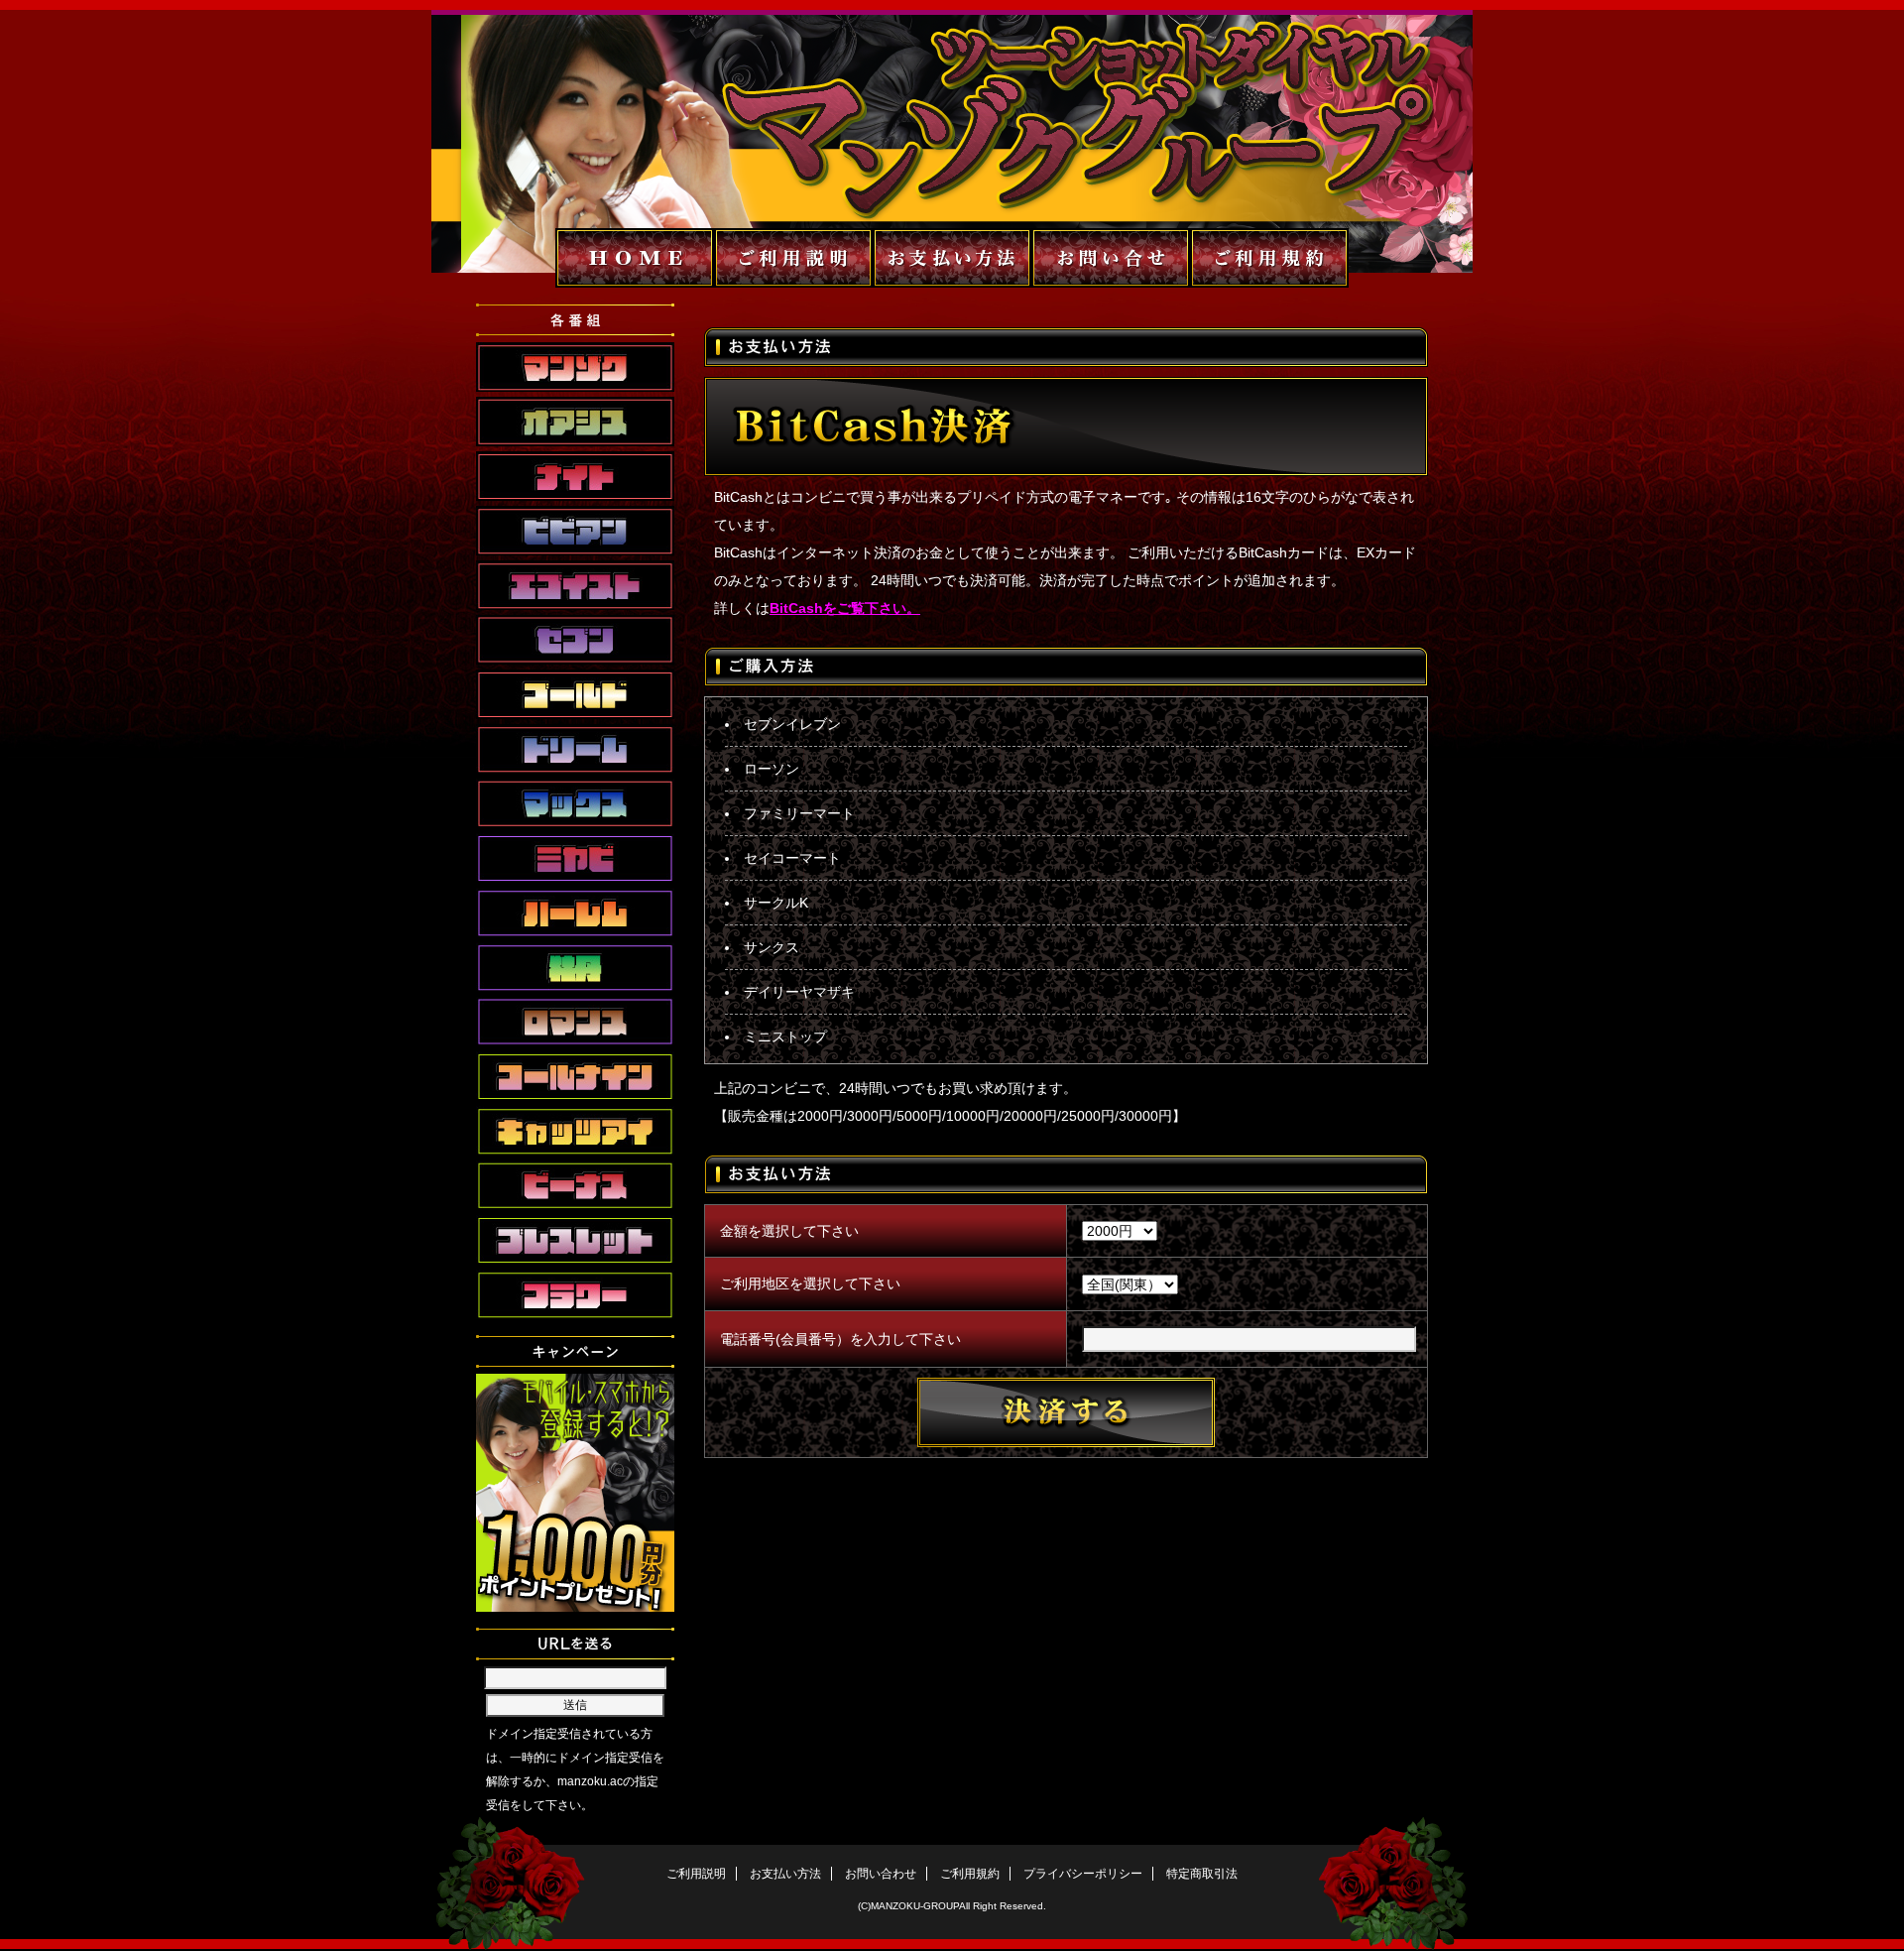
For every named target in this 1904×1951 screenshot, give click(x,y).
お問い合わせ (881, 1874)
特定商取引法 (1202, 1874)
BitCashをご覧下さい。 (845, 608)
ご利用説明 (696, 1874)
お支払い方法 (785, 1874)
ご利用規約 (970, 1874)
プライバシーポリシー (1083, 1874)
